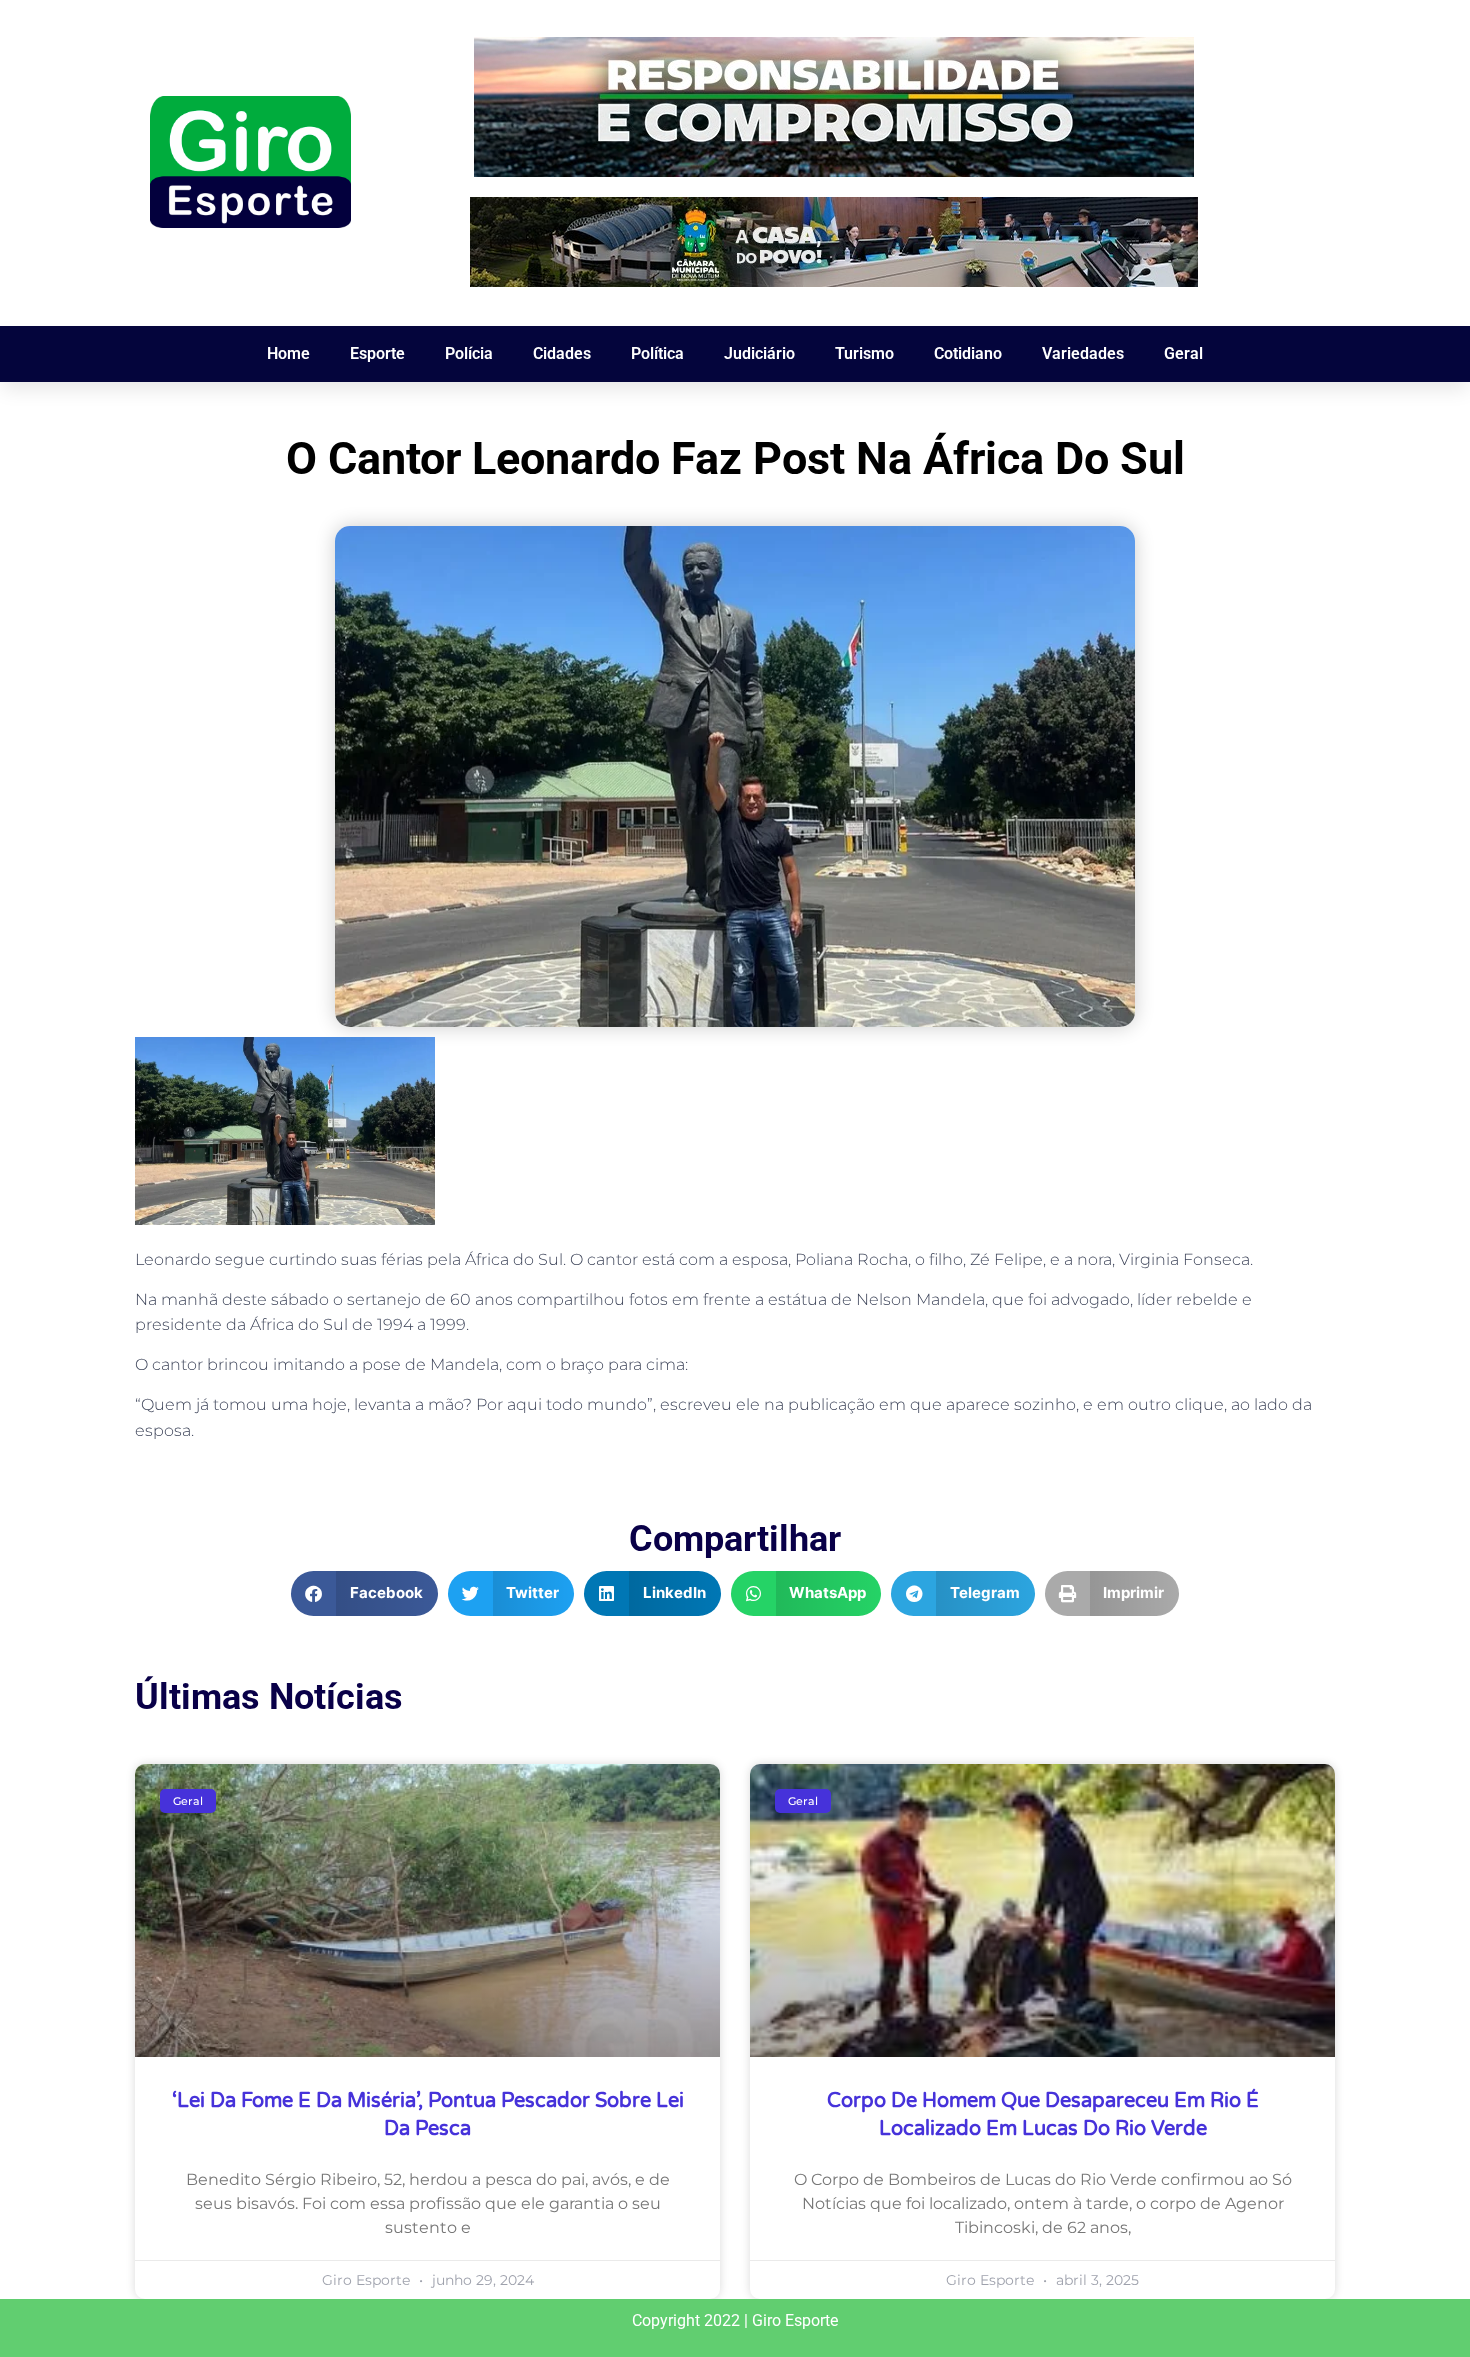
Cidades (562, 353)
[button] (364, 1593)
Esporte (377, 353)
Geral (1183, 353)
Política (657, 353)
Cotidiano (968, 353)
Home (288, 353)
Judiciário (759, 353)
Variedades (1083, 353)
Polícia (469, 353)
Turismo (864, 353)
